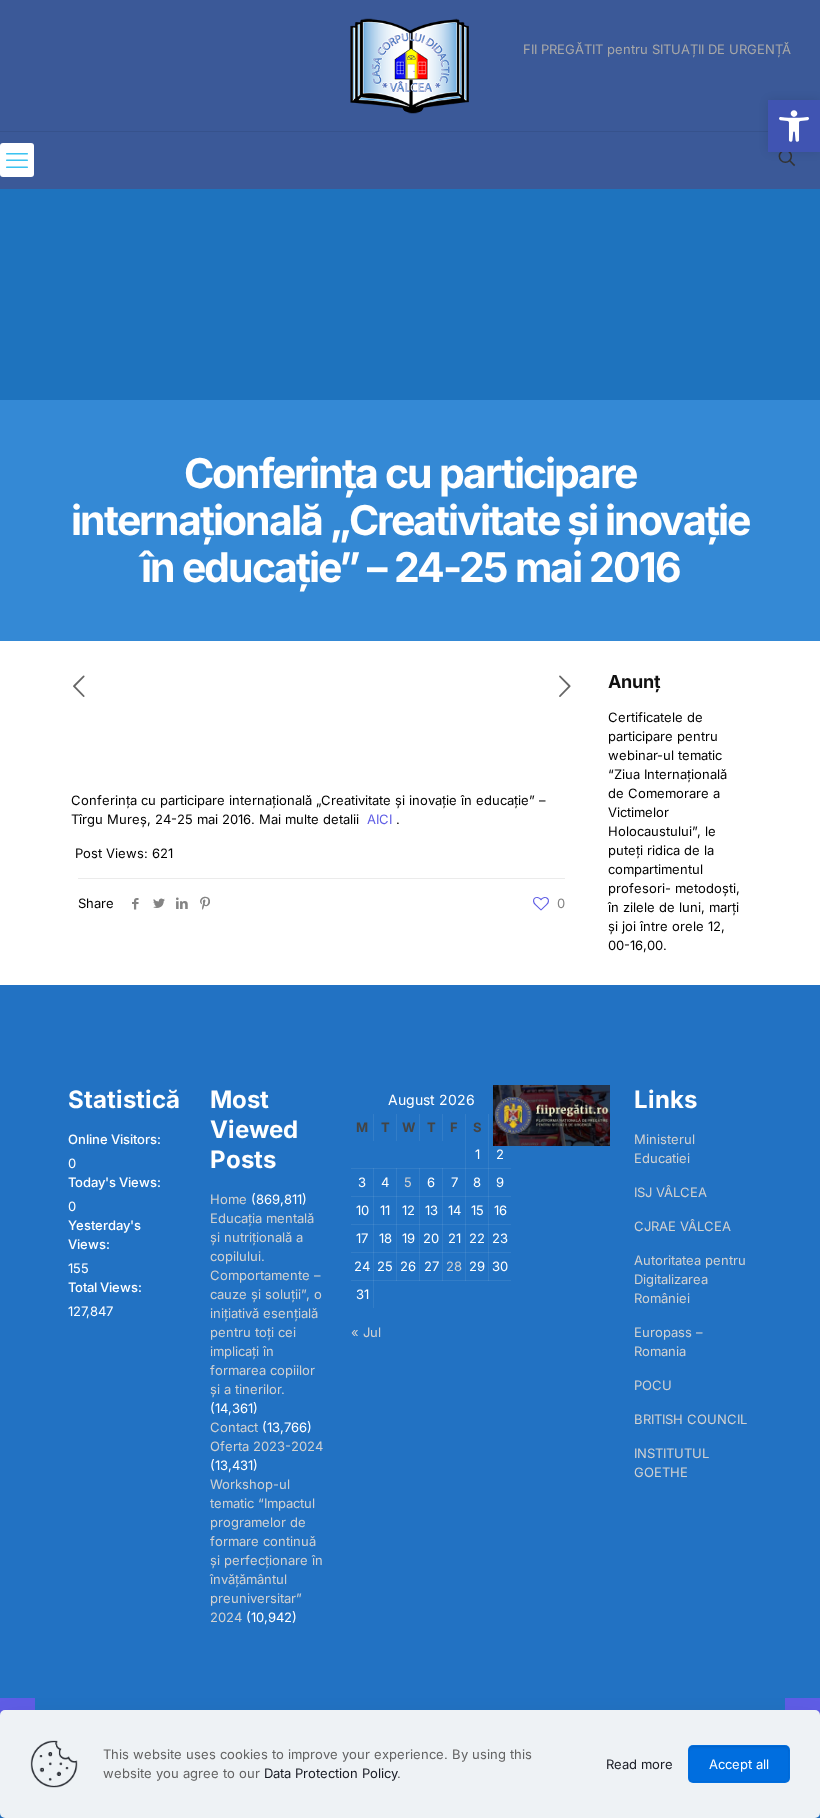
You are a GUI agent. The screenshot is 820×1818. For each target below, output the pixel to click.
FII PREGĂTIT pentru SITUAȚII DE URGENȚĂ (657, 49)
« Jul (366, 1332)
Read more (639, 1764)
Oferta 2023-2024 (266, 1446)
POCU (653, 1385)
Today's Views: (116, 1182)
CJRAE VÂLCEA (682, 1226)
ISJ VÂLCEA (670, 1192)
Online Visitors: (116, 1139)
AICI (379, 819)
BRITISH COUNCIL (690, 1419)
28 (454, 1266)
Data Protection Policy (330, 1773)
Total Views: (106, 1287)
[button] (794, 126)
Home (228, 1199)
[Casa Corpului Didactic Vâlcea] (410, 65)
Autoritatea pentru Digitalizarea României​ (690, 1279)
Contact (234, 1427)
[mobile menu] (17, 160)
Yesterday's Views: (104, 1234)
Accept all (739, 1764)
